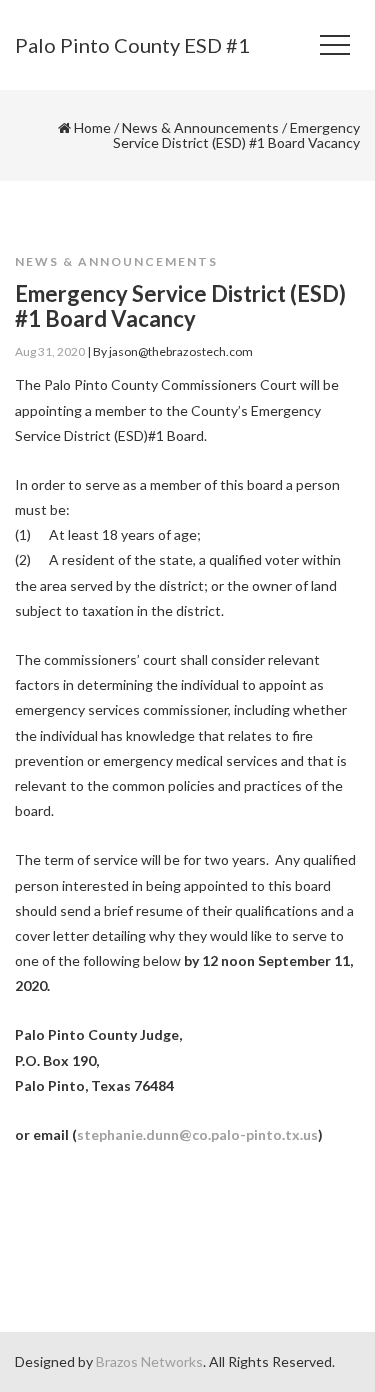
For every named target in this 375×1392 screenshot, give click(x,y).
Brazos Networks (149, 1361)
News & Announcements (200, 127)
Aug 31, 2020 (50, 351)
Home (92, 127)
